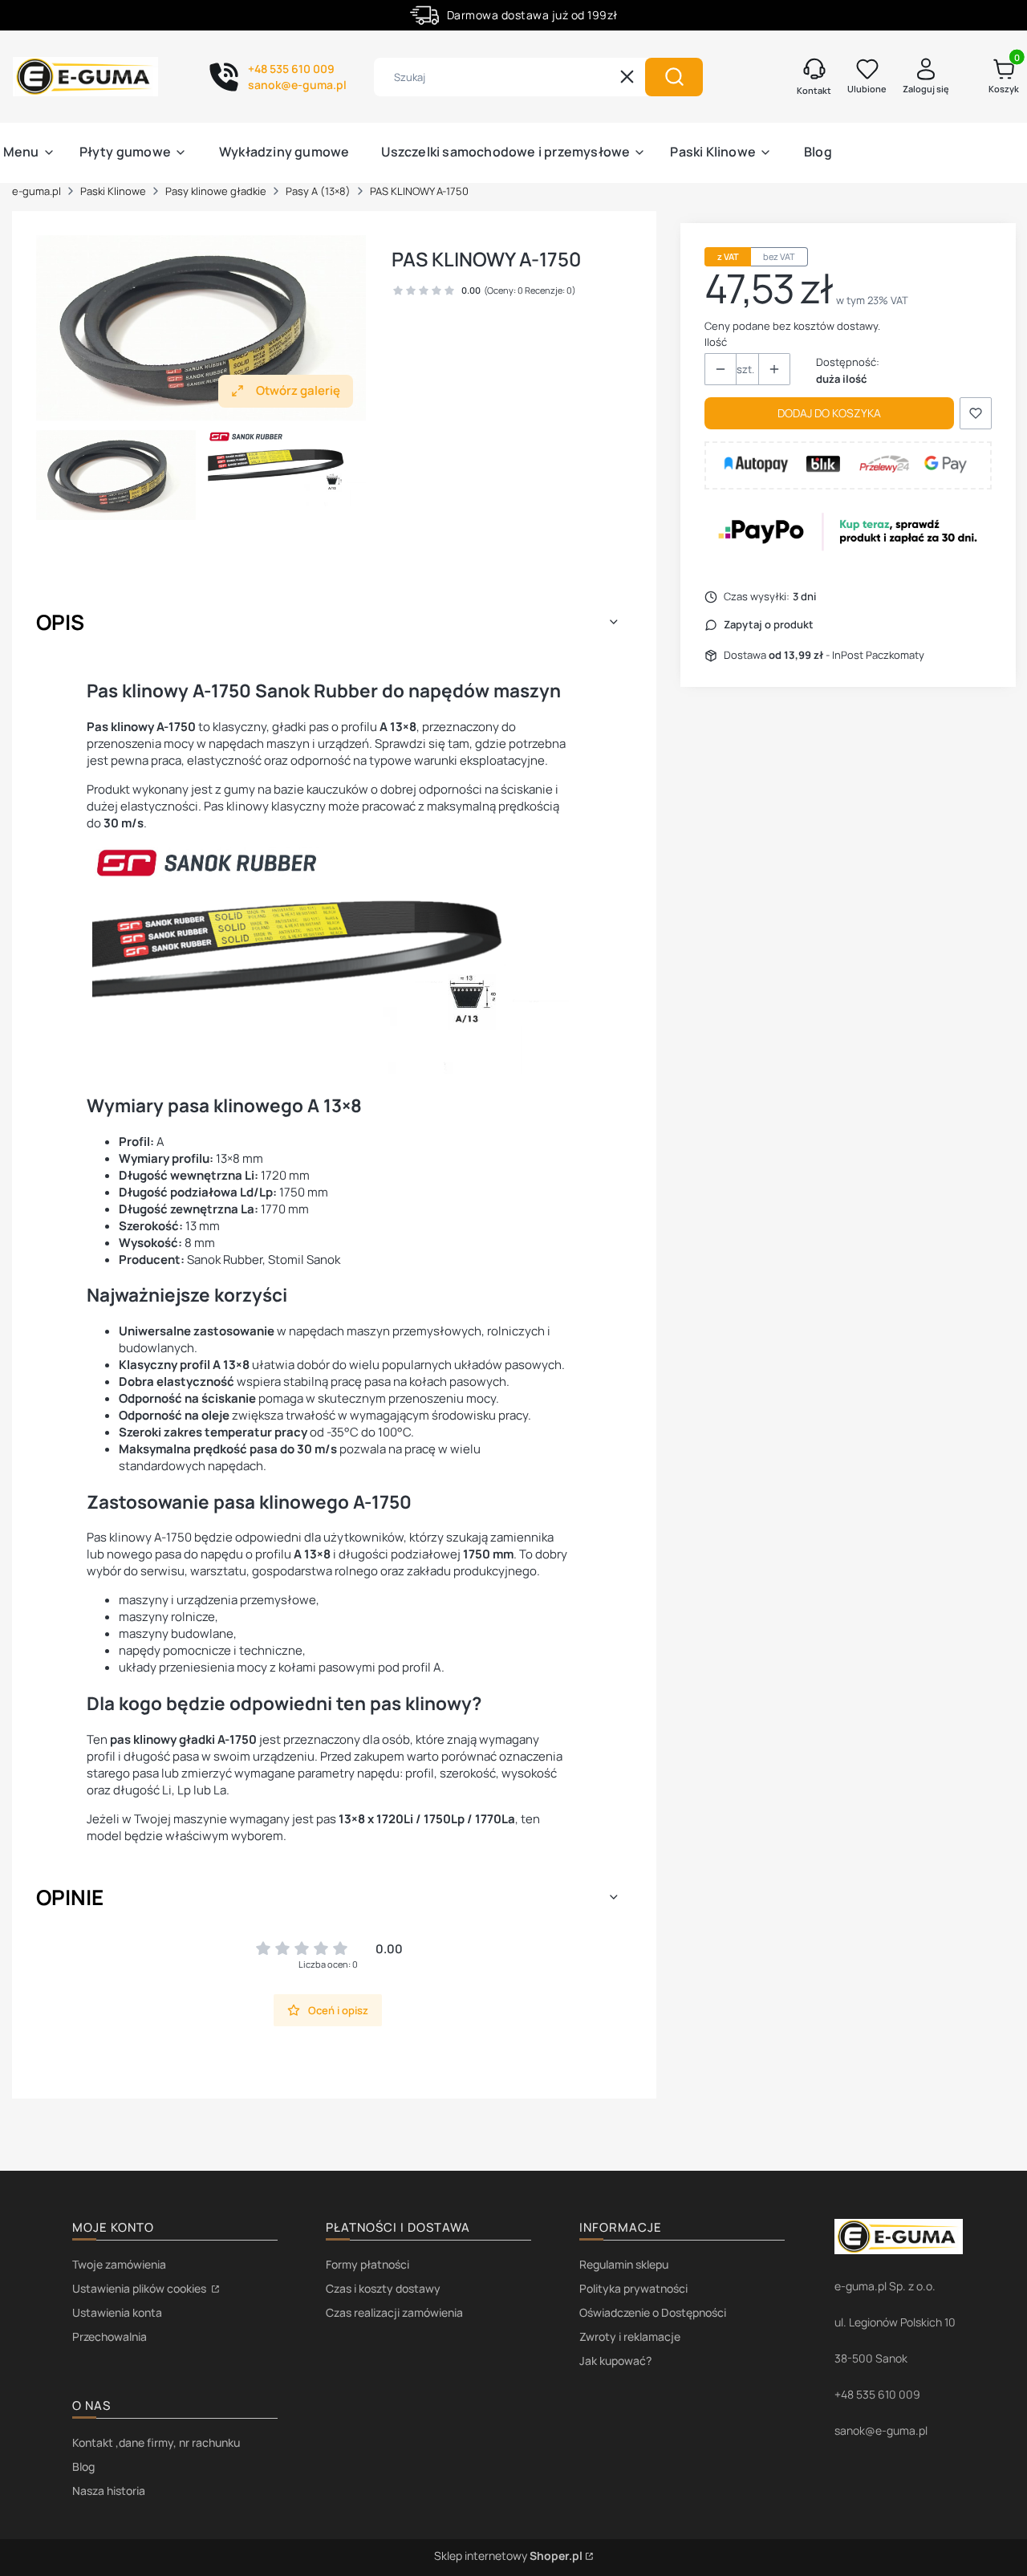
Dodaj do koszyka (829, 413)
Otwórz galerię (298, 390)
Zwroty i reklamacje (630, 2336)
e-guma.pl (37, 191)
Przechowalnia (110, 2336)
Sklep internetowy (508, 2556)
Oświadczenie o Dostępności (653, 2312)
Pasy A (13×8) (318, 191)
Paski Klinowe (113, 191)
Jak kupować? (615, 2361)
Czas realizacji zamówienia (394, 2312)
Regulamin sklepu (624, 2264)
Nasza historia (109, 2491)
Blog (83, 2466)
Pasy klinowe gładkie (216, 191)
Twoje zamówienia (119, 2264)
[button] (674, 77)
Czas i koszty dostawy (383, 2288)
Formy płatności (367, 2264)
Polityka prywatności (633, 2288)
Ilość (716, 342)
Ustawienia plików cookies (140, 2288)
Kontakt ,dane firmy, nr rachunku (156, 2442)
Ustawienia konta (117, 2312)
